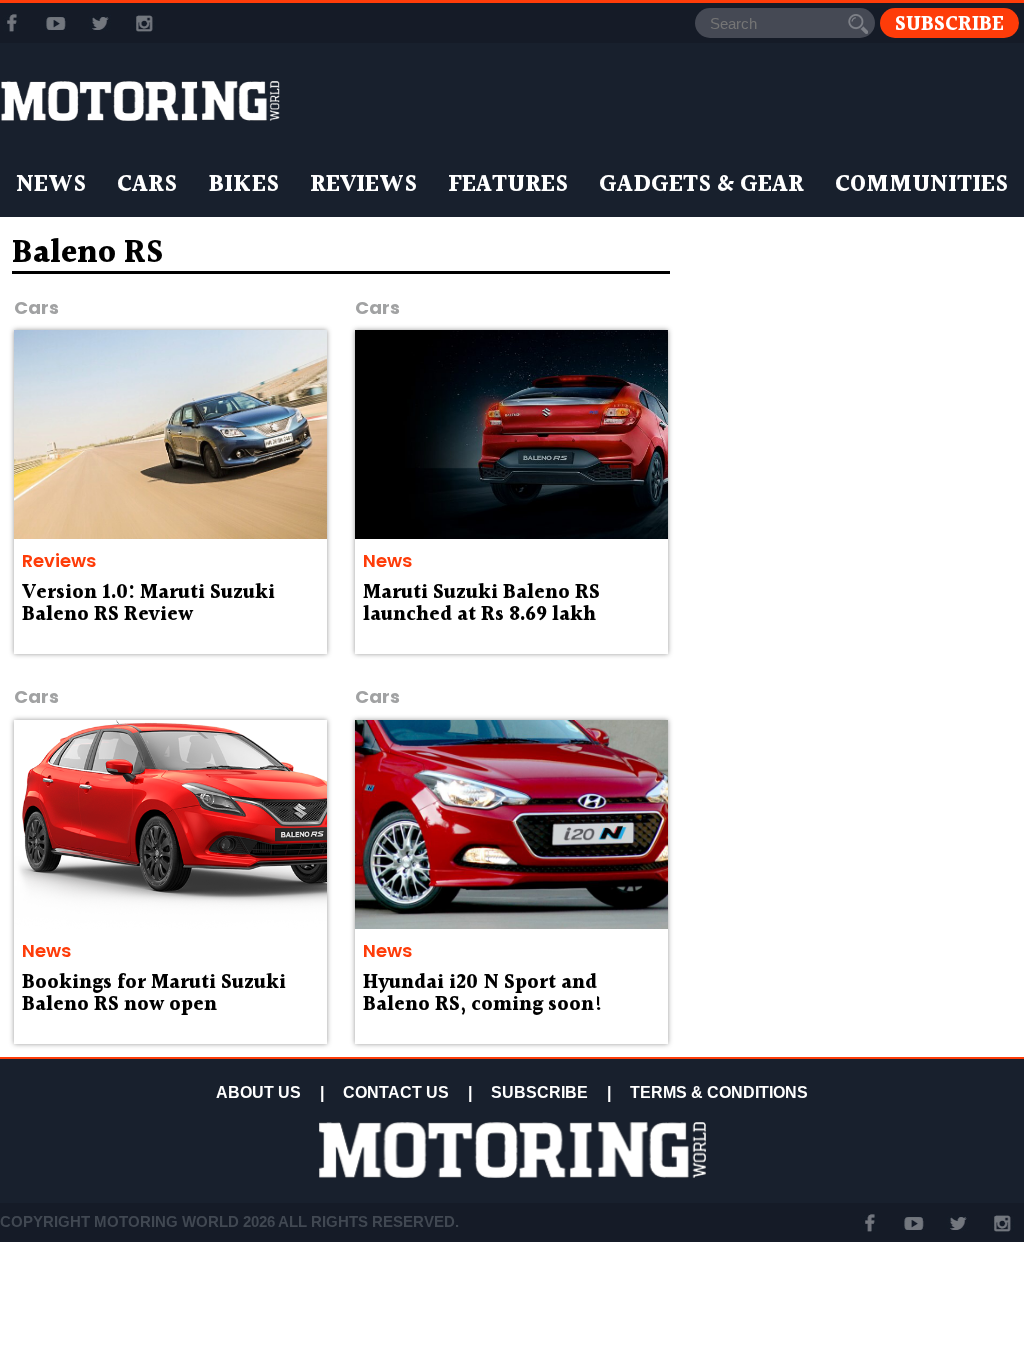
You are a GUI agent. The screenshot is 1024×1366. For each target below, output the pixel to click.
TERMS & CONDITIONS (719, 1092)
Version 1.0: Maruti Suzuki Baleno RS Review (148, 604)
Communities (921, 185)
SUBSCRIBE (539, 1092)
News (51, 185)
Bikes (243, 185)
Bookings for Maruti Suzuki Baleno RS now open (154, 994)
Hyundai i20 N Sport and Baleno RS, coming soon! (483, 994)
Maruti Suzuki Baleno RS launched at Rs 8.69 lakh (481, 604)
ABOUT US (258, 1092)
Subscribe (949, 23)
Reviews (363, 185)
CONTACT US (396, 1092)
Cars (147, 185)
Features (508, 185)
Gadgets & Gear (701, 185)
